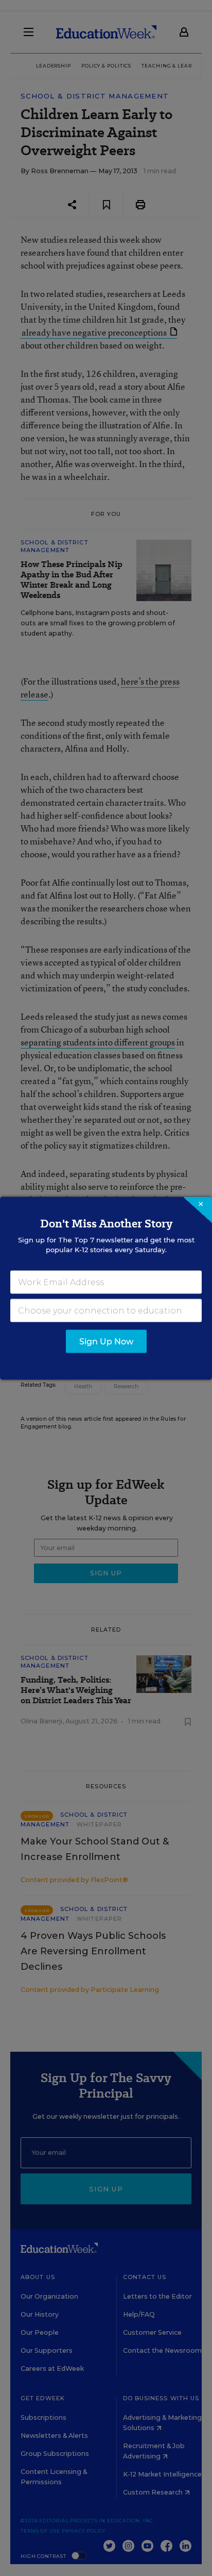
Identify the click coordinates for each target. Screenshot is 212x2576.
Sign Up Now (106, 1341)
